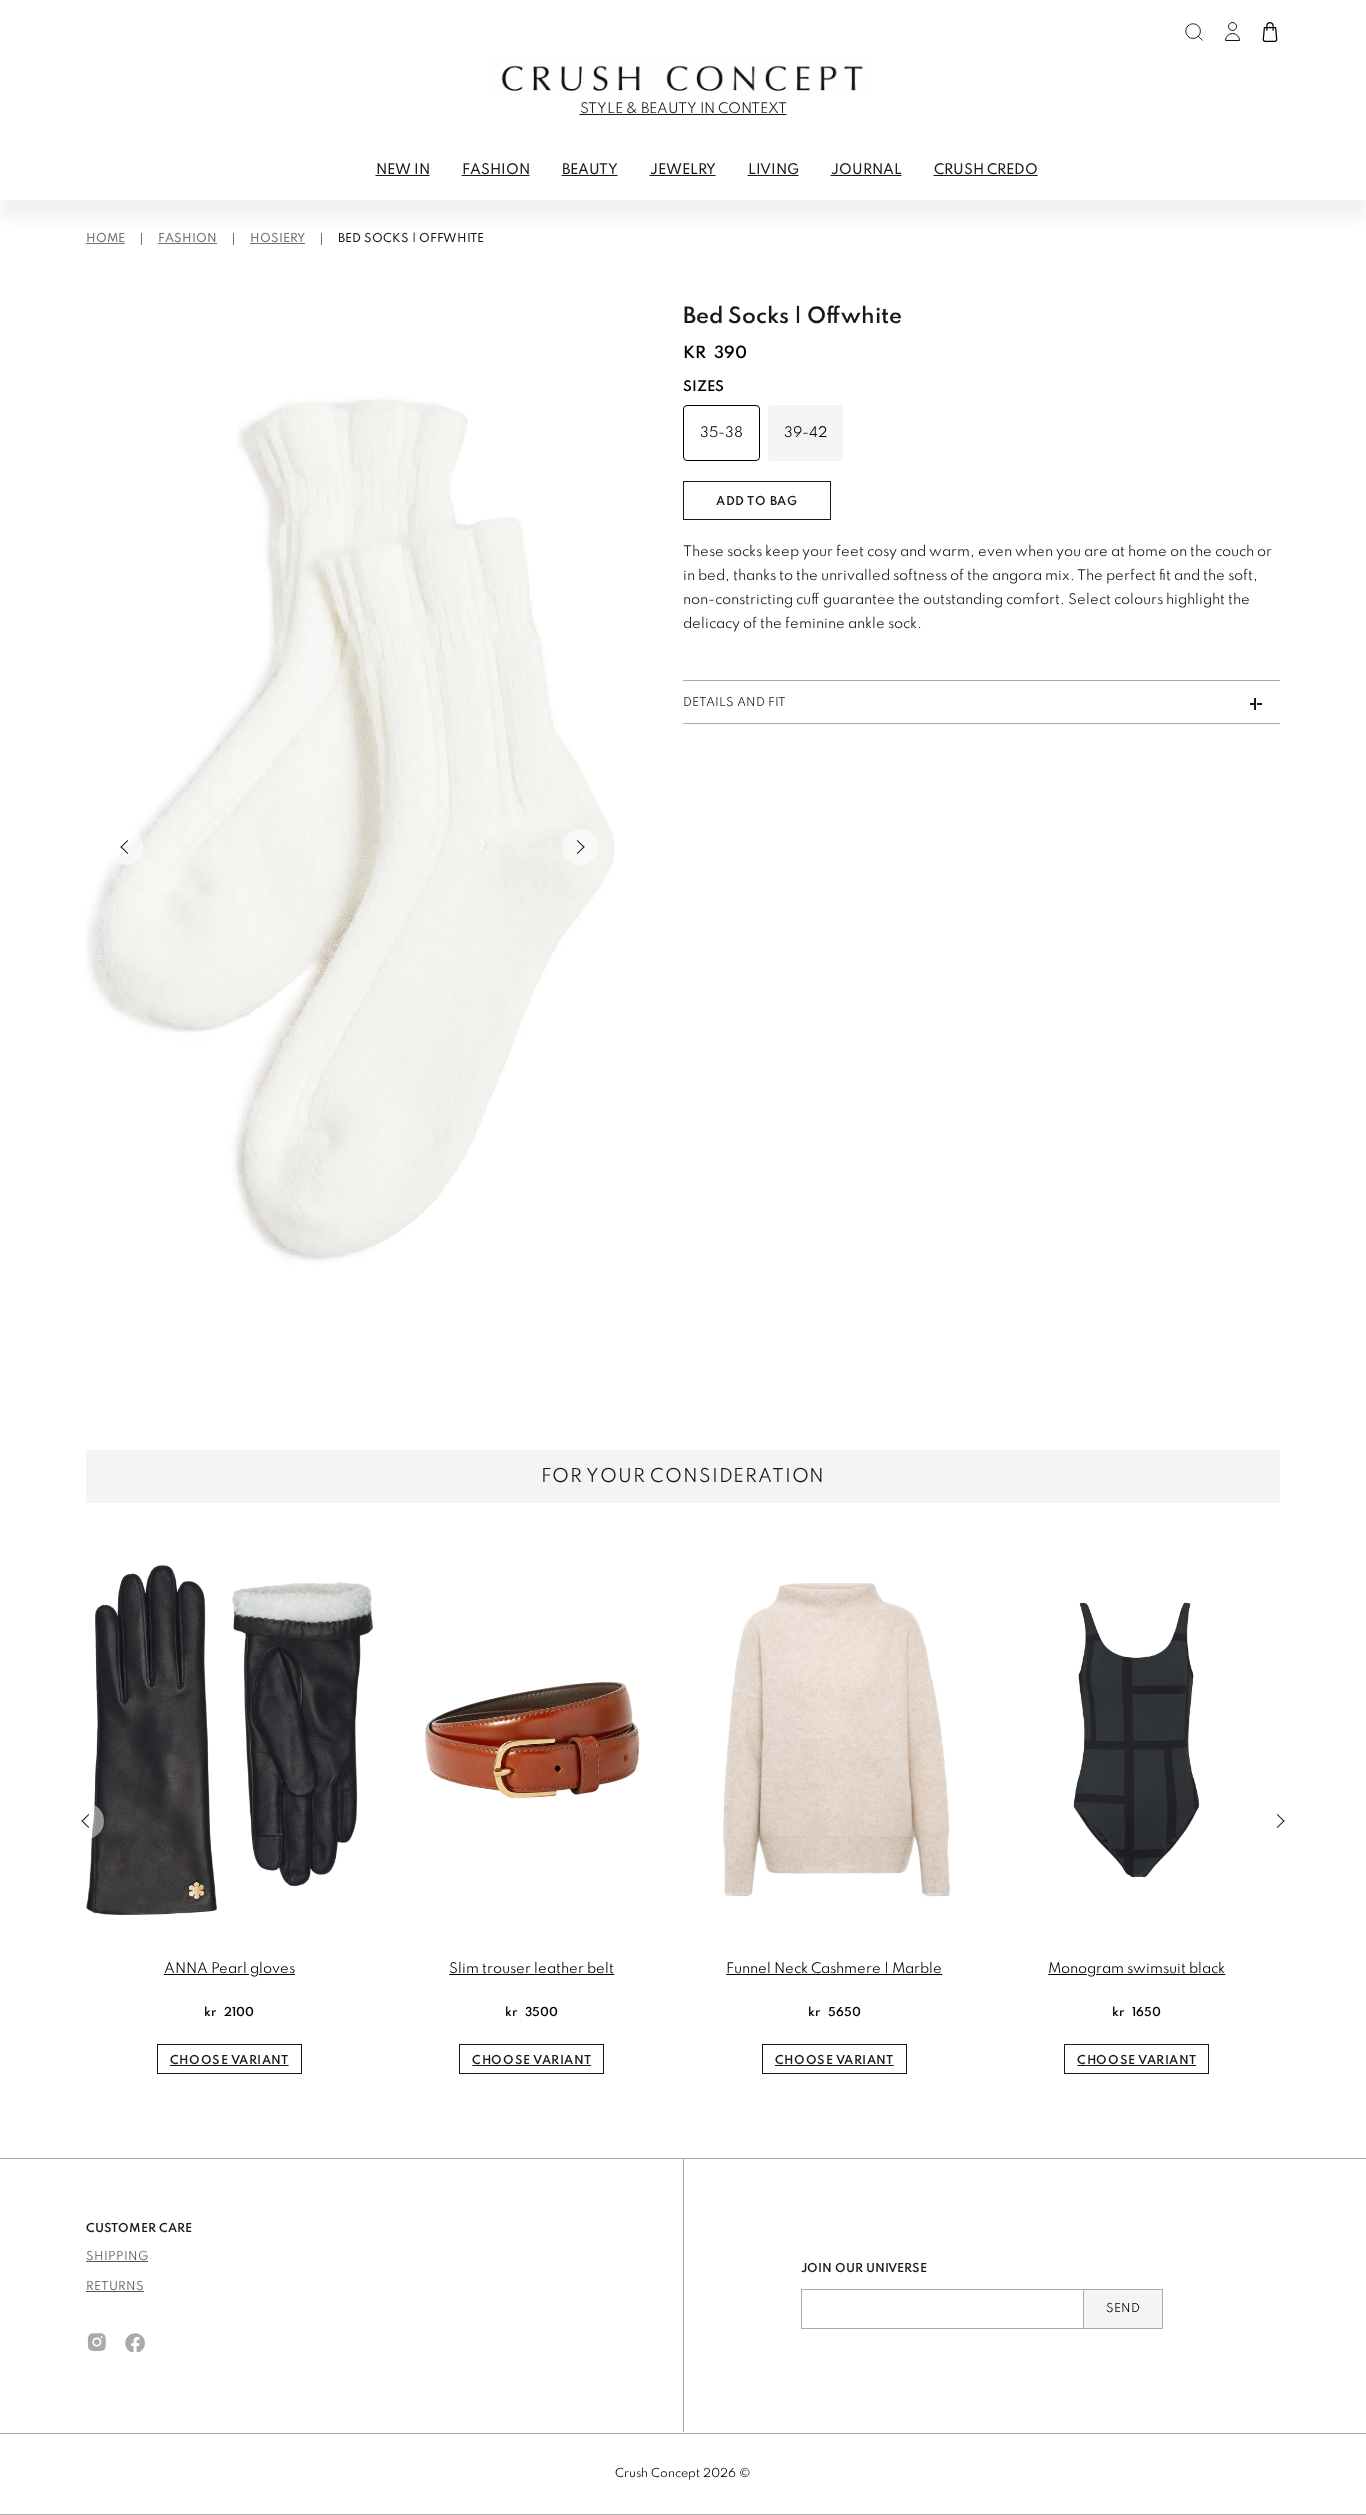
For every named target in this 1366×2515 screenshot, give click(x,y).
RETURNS (115, 2287)
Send (1123, 2309)
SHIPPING (117, 2257)
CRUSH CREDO (986, 170)
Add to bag (757, 502)
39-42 (805, 433)
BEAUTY (590, 170)
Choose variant (229, 2061)
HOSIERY (277, 239)
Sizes (703, 387)
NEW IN (403, 170)
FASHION (496, 170)
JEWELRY (683, 170)
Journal (866, 170)
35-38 (721, 433)
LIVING (773, 170)
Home (105, 239)
